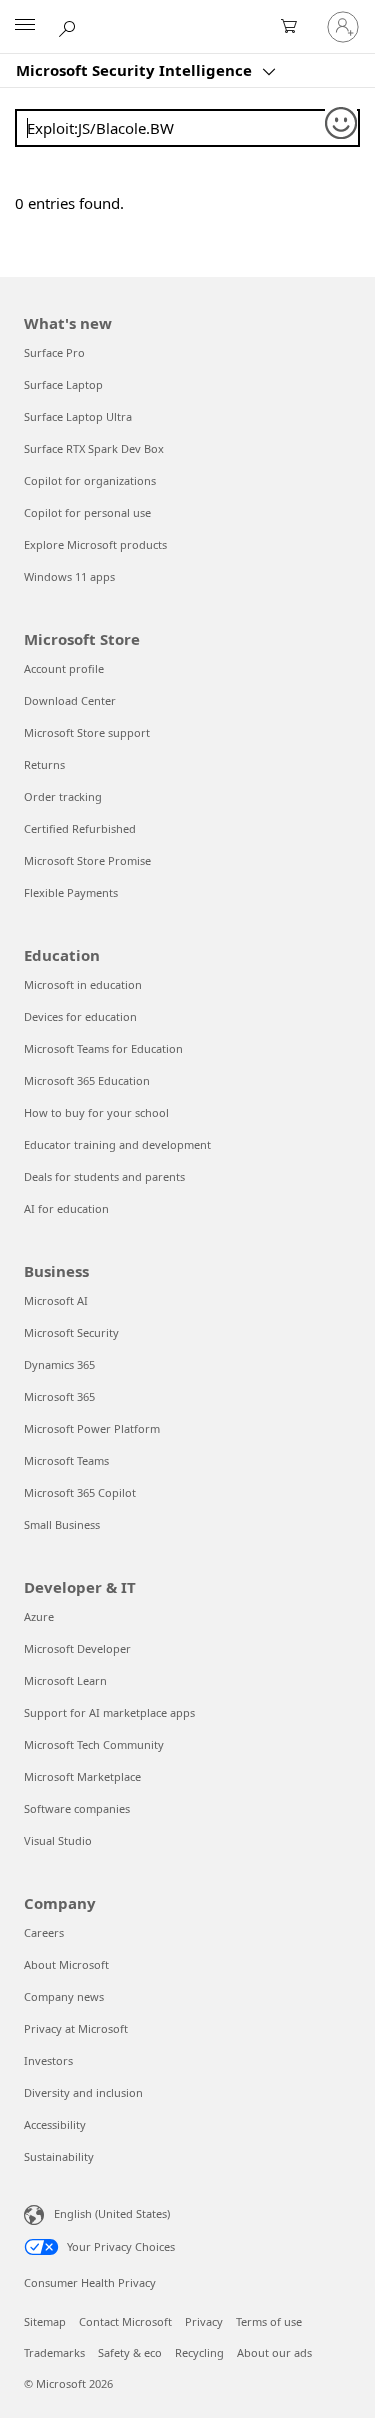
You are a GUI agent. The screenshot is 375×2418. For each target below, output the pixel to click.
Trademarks (54, 2352)
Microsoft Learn (65, 1680)
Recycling (199, 2352)
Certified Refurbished (80, 828)
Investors (48, 2060)
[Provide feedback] (342, 124)
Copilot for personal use (87, 512)
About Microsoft (66, 1964)
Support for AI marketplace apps (109, 1712)
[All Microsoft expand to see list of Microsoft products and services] (25, 27)
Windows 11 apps (69, 576)
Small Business (62, 1524)
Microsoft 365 (59, 1396)
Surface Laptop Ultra (78, 416)
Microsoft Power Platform (92, 1428)
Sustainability (59, 2156)
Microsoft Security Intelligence (136, 70)
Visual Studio (58, 1840)
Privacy (204, 2321)
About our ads (274, 2352)
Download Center (70, 700)
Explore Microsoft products (95, 544)
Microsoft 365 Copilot (80, 1492)
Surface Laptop (63, 384)
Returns (44, 764)
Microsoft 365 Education (87, 1080)
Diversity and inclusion (83, 2092)
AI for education (66, 1208)
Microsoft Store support (87, 732)
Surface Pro (54, 352)
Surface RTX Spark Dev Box (94, 448)
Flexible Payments (71, 892)
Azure (39, 1616)
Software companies (77, 1808)
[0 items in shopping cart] (295, 27)
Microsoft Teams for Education (103, 1048)
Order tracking (63, 796)
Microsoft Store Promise (87, 860)
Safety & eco (130, 2352)
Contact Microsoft (125, 2321)
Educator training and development (117, 1144)
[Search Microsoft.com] (70, 26)
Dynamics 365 (59, 1364)
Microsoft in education (83, 984)
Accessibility (55, 2124)
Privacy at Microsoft (76, 2028)
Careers (44, 1932)
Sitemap (45, 2321)
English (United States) (112, 2213)
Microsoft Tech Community (94, 1744)
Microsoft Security (71, 1332)
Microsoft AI (56, 1300)
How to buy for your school (96, 1112)
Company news (64, 1996)
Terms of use (269, 2321)
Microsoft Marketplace (82, 1776)
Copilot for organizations (90, 480)
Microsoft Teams (66, 1460)
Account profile (64, 668)
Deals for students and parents (104, 1176)
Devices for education (80, 1016)
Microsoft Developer (77, 1648)
